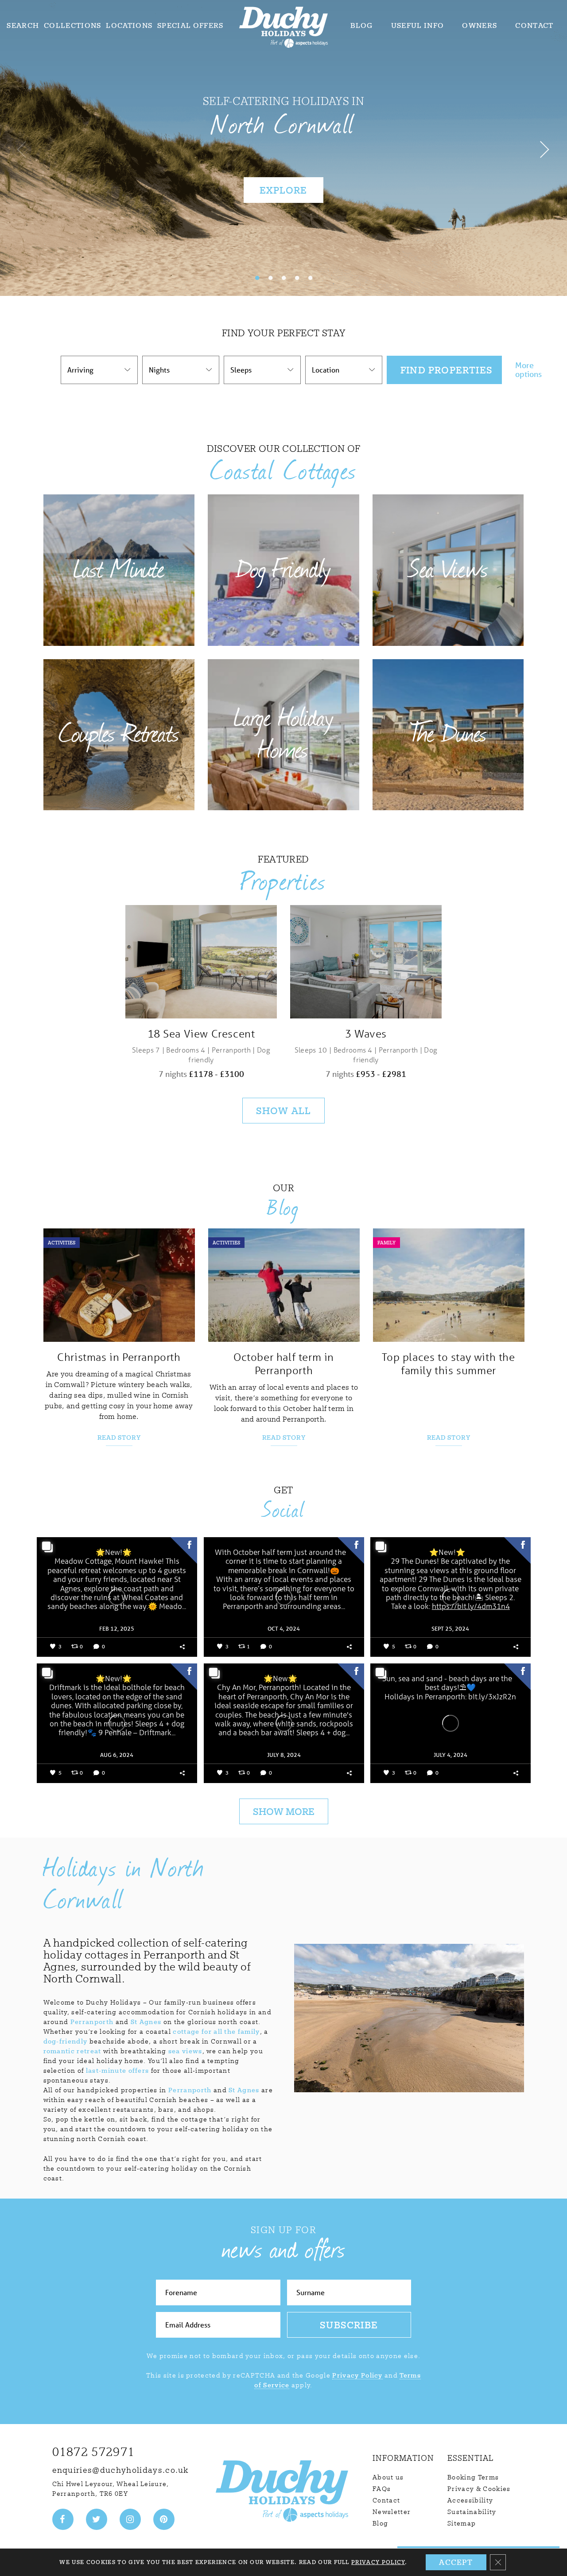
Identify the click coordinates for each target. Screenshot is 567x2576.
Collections (73, 25)
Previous (22, 148)
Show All (284, 1111)
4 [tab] (297, 278)
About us (388, 2477)
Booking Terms (473, 2477)
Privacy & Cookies (479, 2489)
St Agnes (146, 2022)
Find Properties (447, 370)
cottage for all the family (216, 2032)
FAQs (382, 2489)
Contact (534, 25)
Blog (362, 25)
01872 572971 (94, 2452)
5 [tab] (310, 278)
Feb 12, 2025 (117, 1629)
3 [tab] (283, 278)
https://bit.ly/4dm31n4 (470, 1607)
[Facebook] (63, 2519)
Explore (283, 190)
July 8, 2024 (283, 1755)
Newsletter (392, 2512)
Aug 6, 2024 (117, 1755)
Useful (418, 25)
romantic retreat (72, 2051)
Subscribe (349, 2325)
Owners (480, 25)
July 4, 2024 (450, 1755)
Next (545, 148)
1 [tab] (257, 278)
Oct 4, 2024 (284, 1629)
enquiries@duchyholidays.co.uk (120, 2470)
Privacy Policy (357, 2375)
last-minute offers (118, 2071)
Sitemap (462, 2523)
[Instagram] (130, 2519)
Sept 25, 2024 (450, 1629)
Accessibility (470, 2500)
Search (23, 25)
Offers (190, 25)
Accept (456, 2562)
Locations (129, 25)
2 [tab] (270, 278)
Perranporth (92, 2022)
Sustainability (472, 2512)
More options (528, 370)
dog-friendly (66, 2041)
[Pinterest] (164, 2519)
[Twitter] (97, 2519)
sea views (185, 2051)
